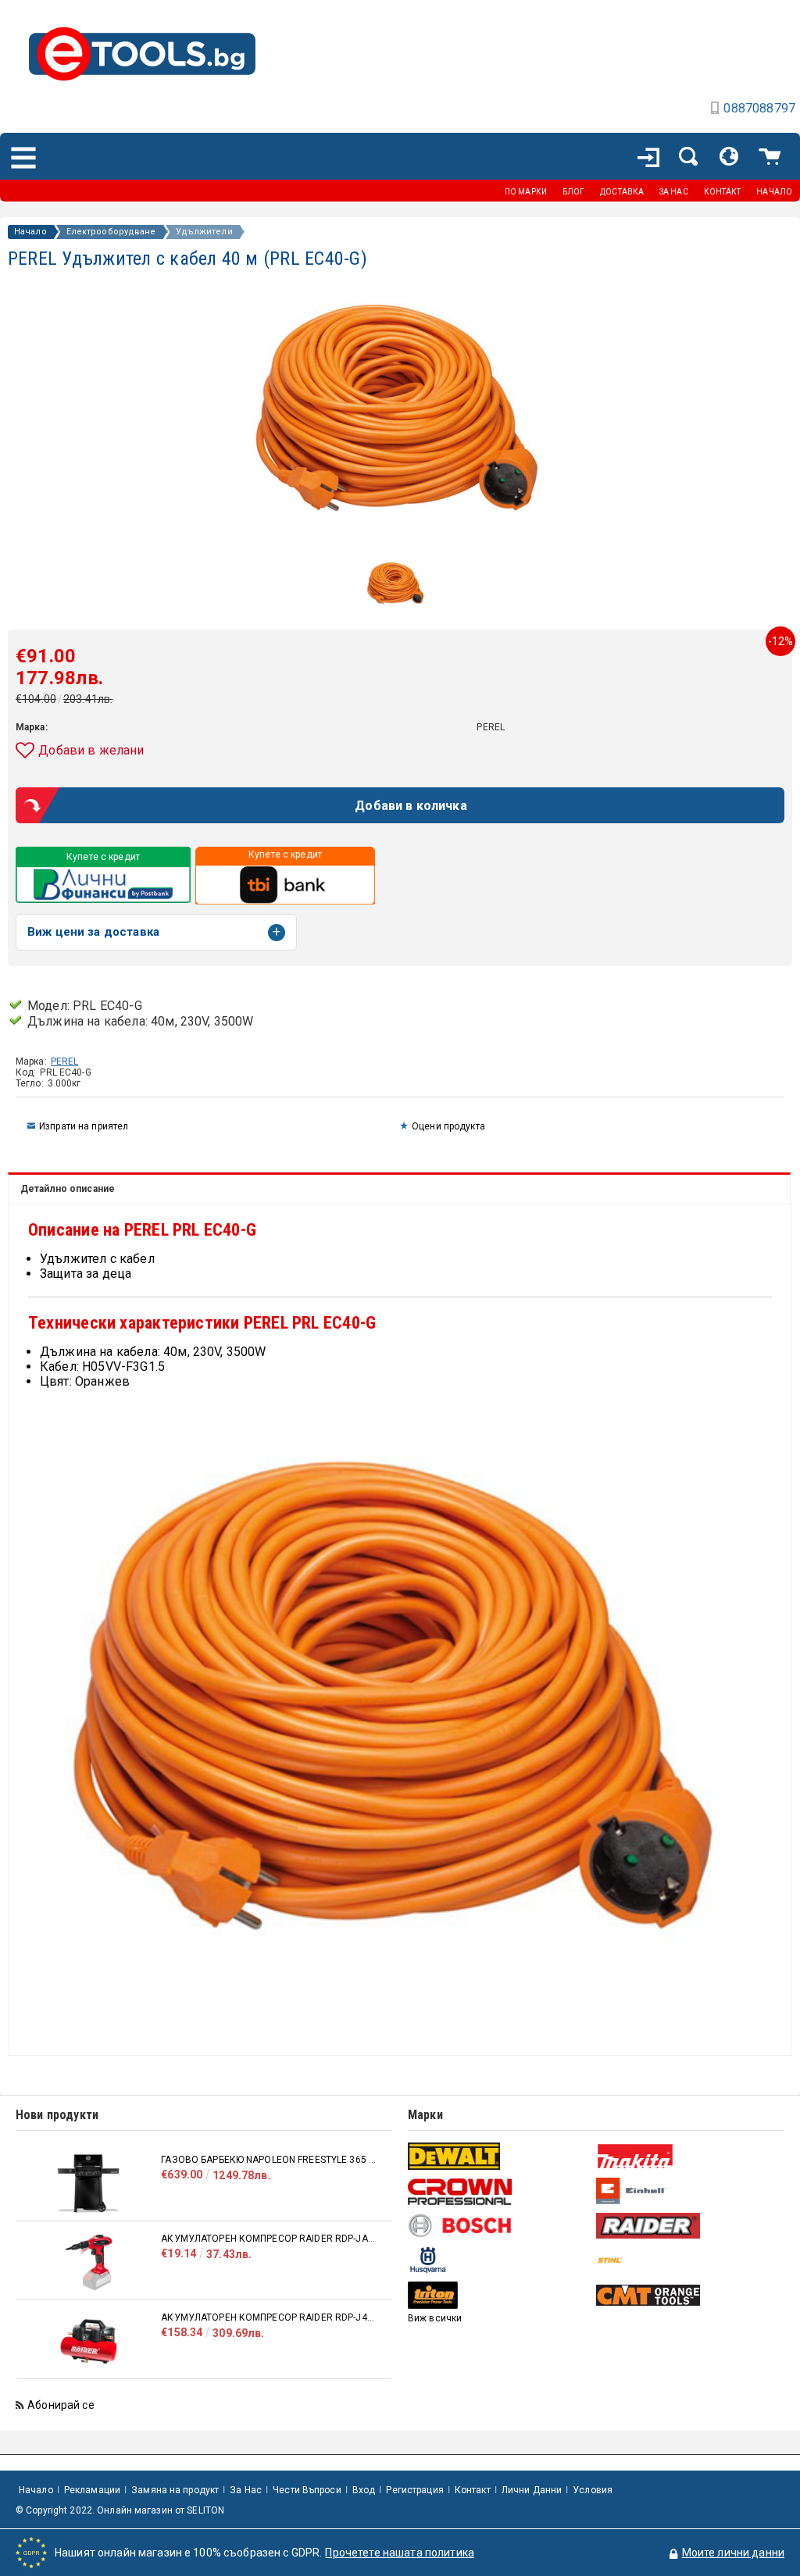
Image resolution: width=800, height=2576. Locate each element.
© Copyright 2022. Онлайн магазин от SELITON (120, 2510)
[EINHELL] (688, 2191)
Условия (593, 2490)
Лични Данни (532, 2490)
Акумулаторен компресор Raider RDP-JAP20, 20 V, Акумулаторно (269, 2239)
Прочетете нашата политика (400, 2553)
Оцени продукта (448, 1126)
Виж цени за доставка (93, 932)
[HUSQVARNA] (500, 2260)
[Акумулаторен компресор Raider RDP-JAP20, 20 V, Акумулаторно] (88, 2262)
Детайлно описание (68, 1189)
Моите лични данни (733, 2553)
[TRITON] (500, 2295)
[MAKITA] (688, 2156)
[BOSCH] (500, 2226)
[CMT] (688, 2295)
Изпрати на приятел (84, 1126)
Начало (30, 232)
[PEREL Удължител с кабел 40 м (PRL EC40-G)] (396, 608)
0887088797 (759, 108)
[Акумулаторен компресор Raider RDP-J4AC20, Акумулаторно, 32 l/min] (88, 2341)
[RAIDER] (688, 2225)
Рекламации (92, 2490)
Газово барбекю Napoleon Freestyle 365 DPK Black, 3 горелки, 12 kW (269, 2160)
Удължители (204, 232)
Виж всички (435, 2318)
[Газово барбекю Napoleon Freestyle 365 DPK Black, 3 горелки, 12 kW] (88, 2184)
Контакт (473, 2490)
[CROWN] (500, 2192)
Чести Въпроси (307, 2490)
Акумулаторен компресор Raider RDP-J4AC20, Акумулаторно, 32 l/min (269, 2317)
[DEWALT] (500, 2156)
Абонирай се (61, 2405)
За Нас (246, 2490)
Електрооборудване (111, 232)
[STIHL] (688, 2260)
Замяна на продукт (175, 2490)
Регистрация (414, 2490)
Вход (364, 2490)
